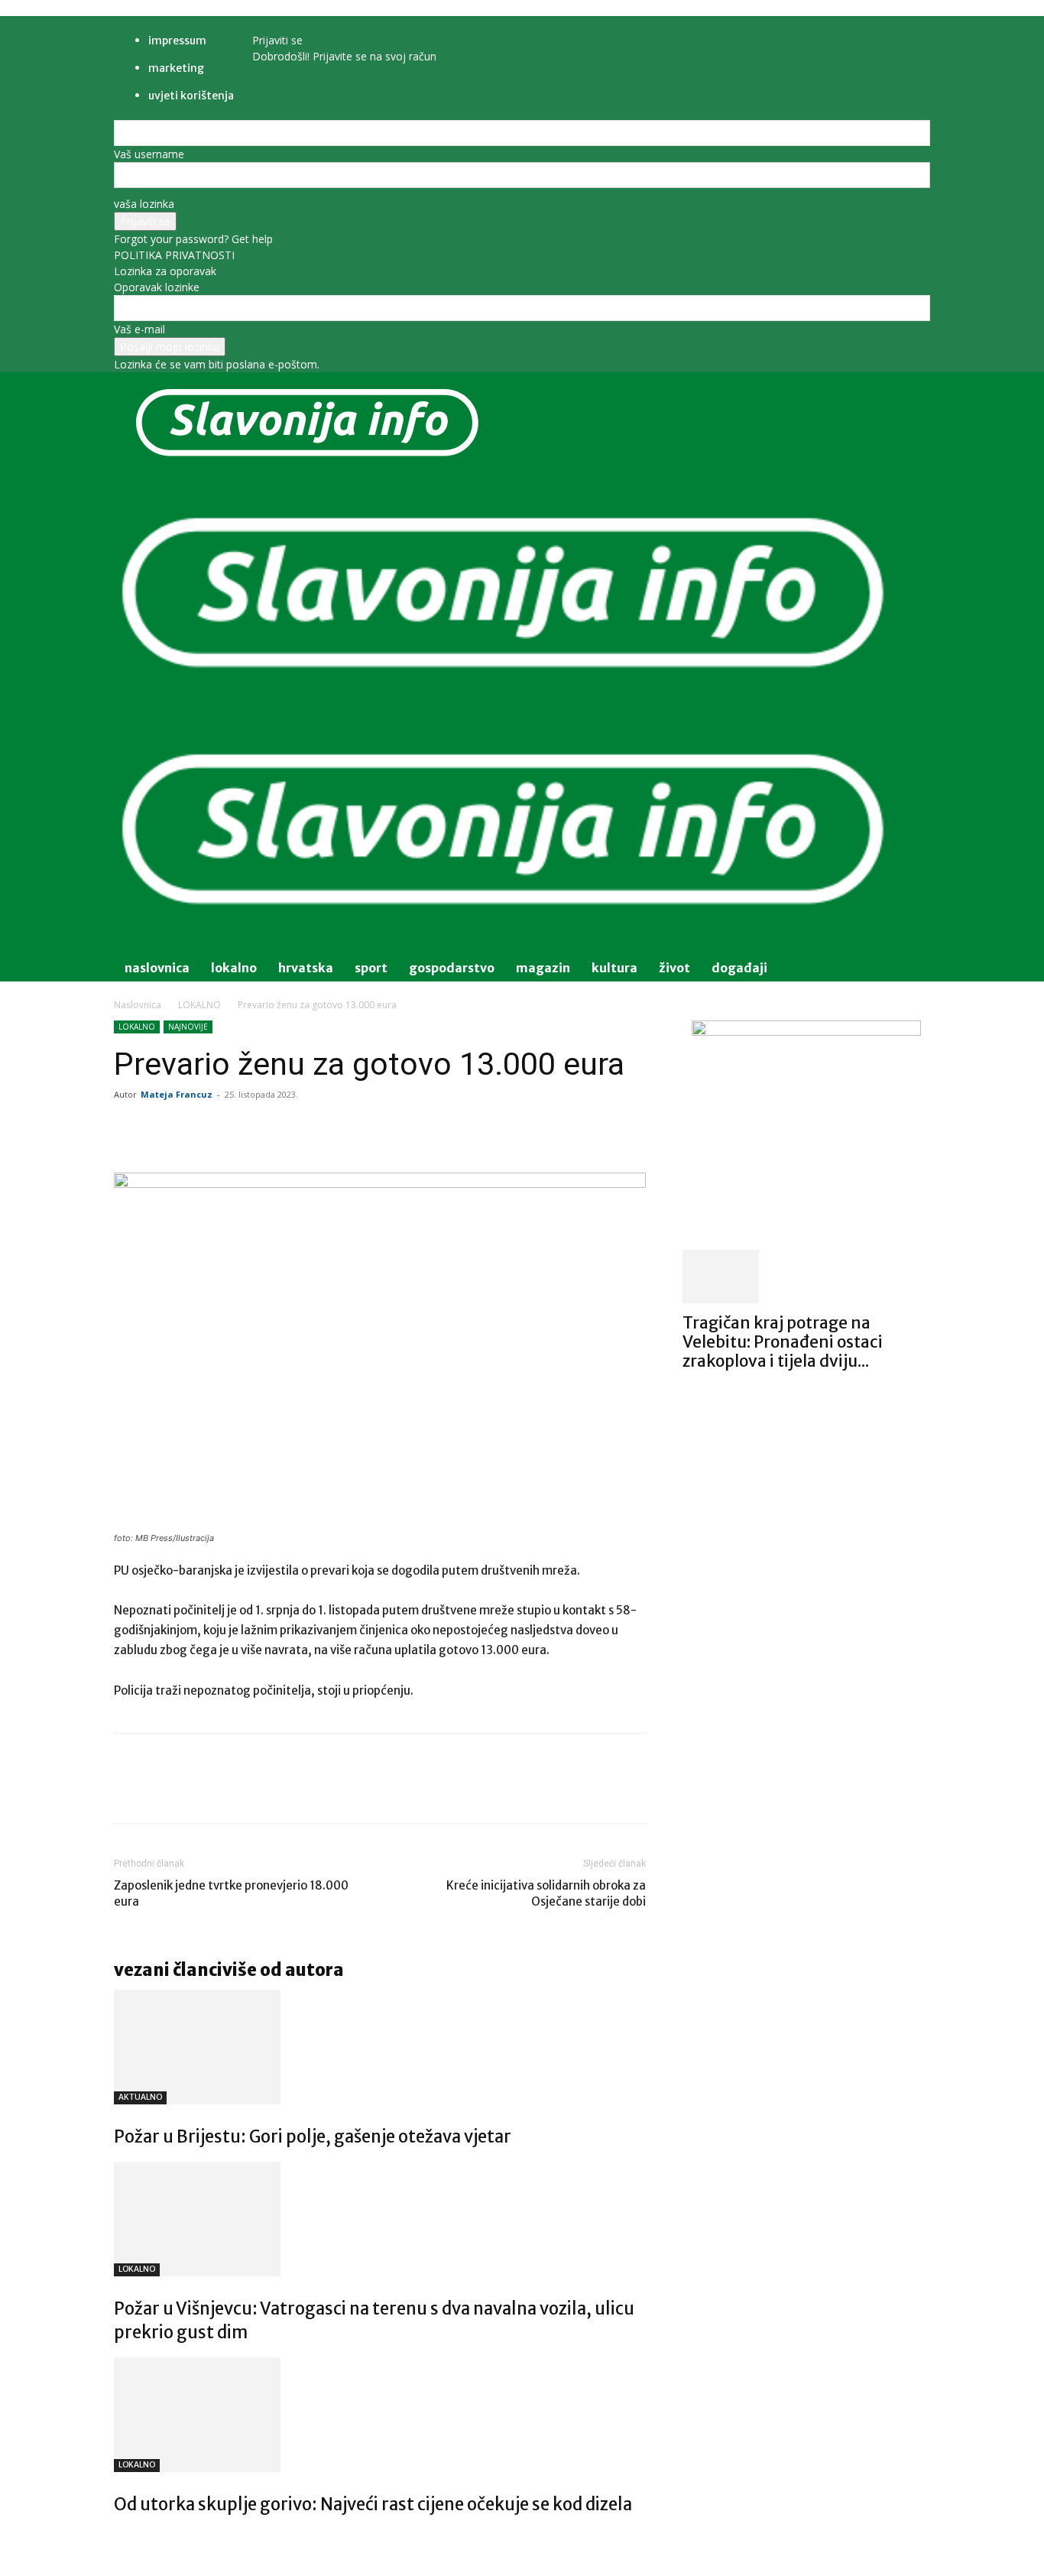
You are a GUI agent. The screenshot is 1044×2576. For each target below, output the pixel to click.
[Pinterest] (294, 1129)
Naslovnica (138, 1005)
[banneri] (806, 1032)
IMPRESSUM (177, 41)
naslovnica (157, 968)
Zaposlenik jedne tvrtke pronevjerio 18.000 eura (231, 1893)
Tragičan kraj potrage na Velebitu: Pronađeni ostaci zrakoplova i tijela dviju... (783, 1342)
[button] (912, 496)
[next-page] (126, 2537)
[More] (400, 1129)
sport (371, 968)
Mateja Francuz (177, 1094)
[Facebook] (224, 1129)
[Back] (293, 24)
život (674, 968)
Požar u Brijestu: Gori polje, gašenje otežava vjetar (313, 2136)
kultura (614, 968)
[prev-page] (118, 2537)
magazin (543, 968)
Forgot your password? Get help (193, 239)
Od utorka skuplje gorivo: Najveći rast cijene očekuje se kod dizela (373, 2504)
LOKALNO (199, 1005)
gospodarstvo (452, 968)
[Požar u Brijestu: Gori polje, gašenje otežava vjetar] (380, 2047)
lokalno (234, 968)
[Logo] (504, 709)
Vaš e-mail (139, 329)
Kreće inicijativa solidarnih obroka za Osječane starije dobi (546, 1893)
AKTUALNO (140, 2097)
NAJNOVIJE (188, 1027)
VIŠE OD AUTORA (283, 1970)
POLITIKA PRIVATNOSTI (174, 255)
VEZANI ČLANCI (168, 1970)
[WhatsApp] (329, 1129)
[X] (259, 1129)
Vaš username (149, 154)
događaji (739, 968)
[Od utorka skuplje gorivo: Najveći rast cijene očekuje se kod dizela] (380, 2415)
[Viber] (365, 1129)
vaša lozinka (144, 204)
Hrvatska (306, 968)
